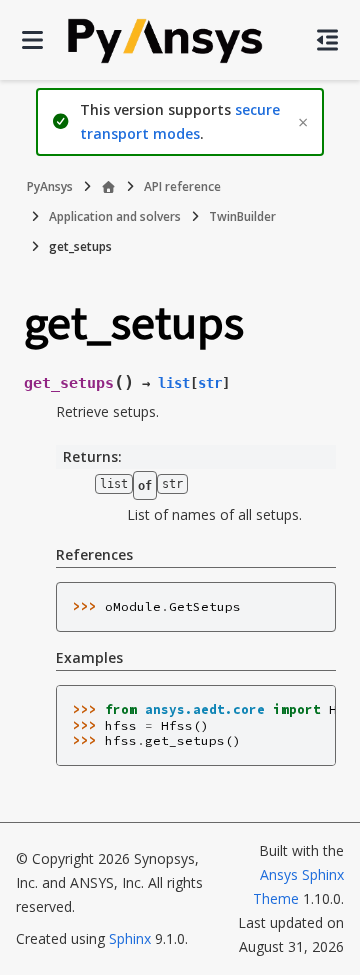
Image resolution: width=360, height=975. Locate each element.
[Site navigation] (32, 40)
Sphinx (130, 938)
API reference (182, 186)
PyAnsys (50, 186)
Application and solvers (115, 216)
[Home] (108, 187)
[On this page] (327, 40)
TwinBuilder (242, 216)
